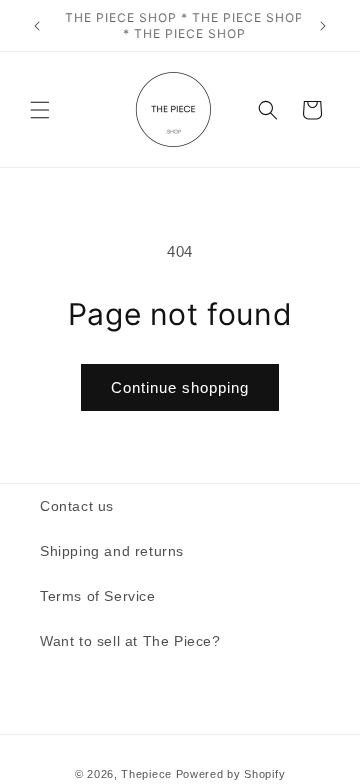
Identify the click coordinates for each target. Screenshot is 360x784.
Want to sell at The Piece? (130, 641)
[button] (40, 110)
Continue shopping (180, 387)
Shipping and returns (112, 551)
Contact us (77, 506)
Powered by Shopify (231, 774)
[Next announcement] (323, 26)
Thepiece (146, 774)
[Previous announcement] (37, 26)
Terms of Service (98, 596)
